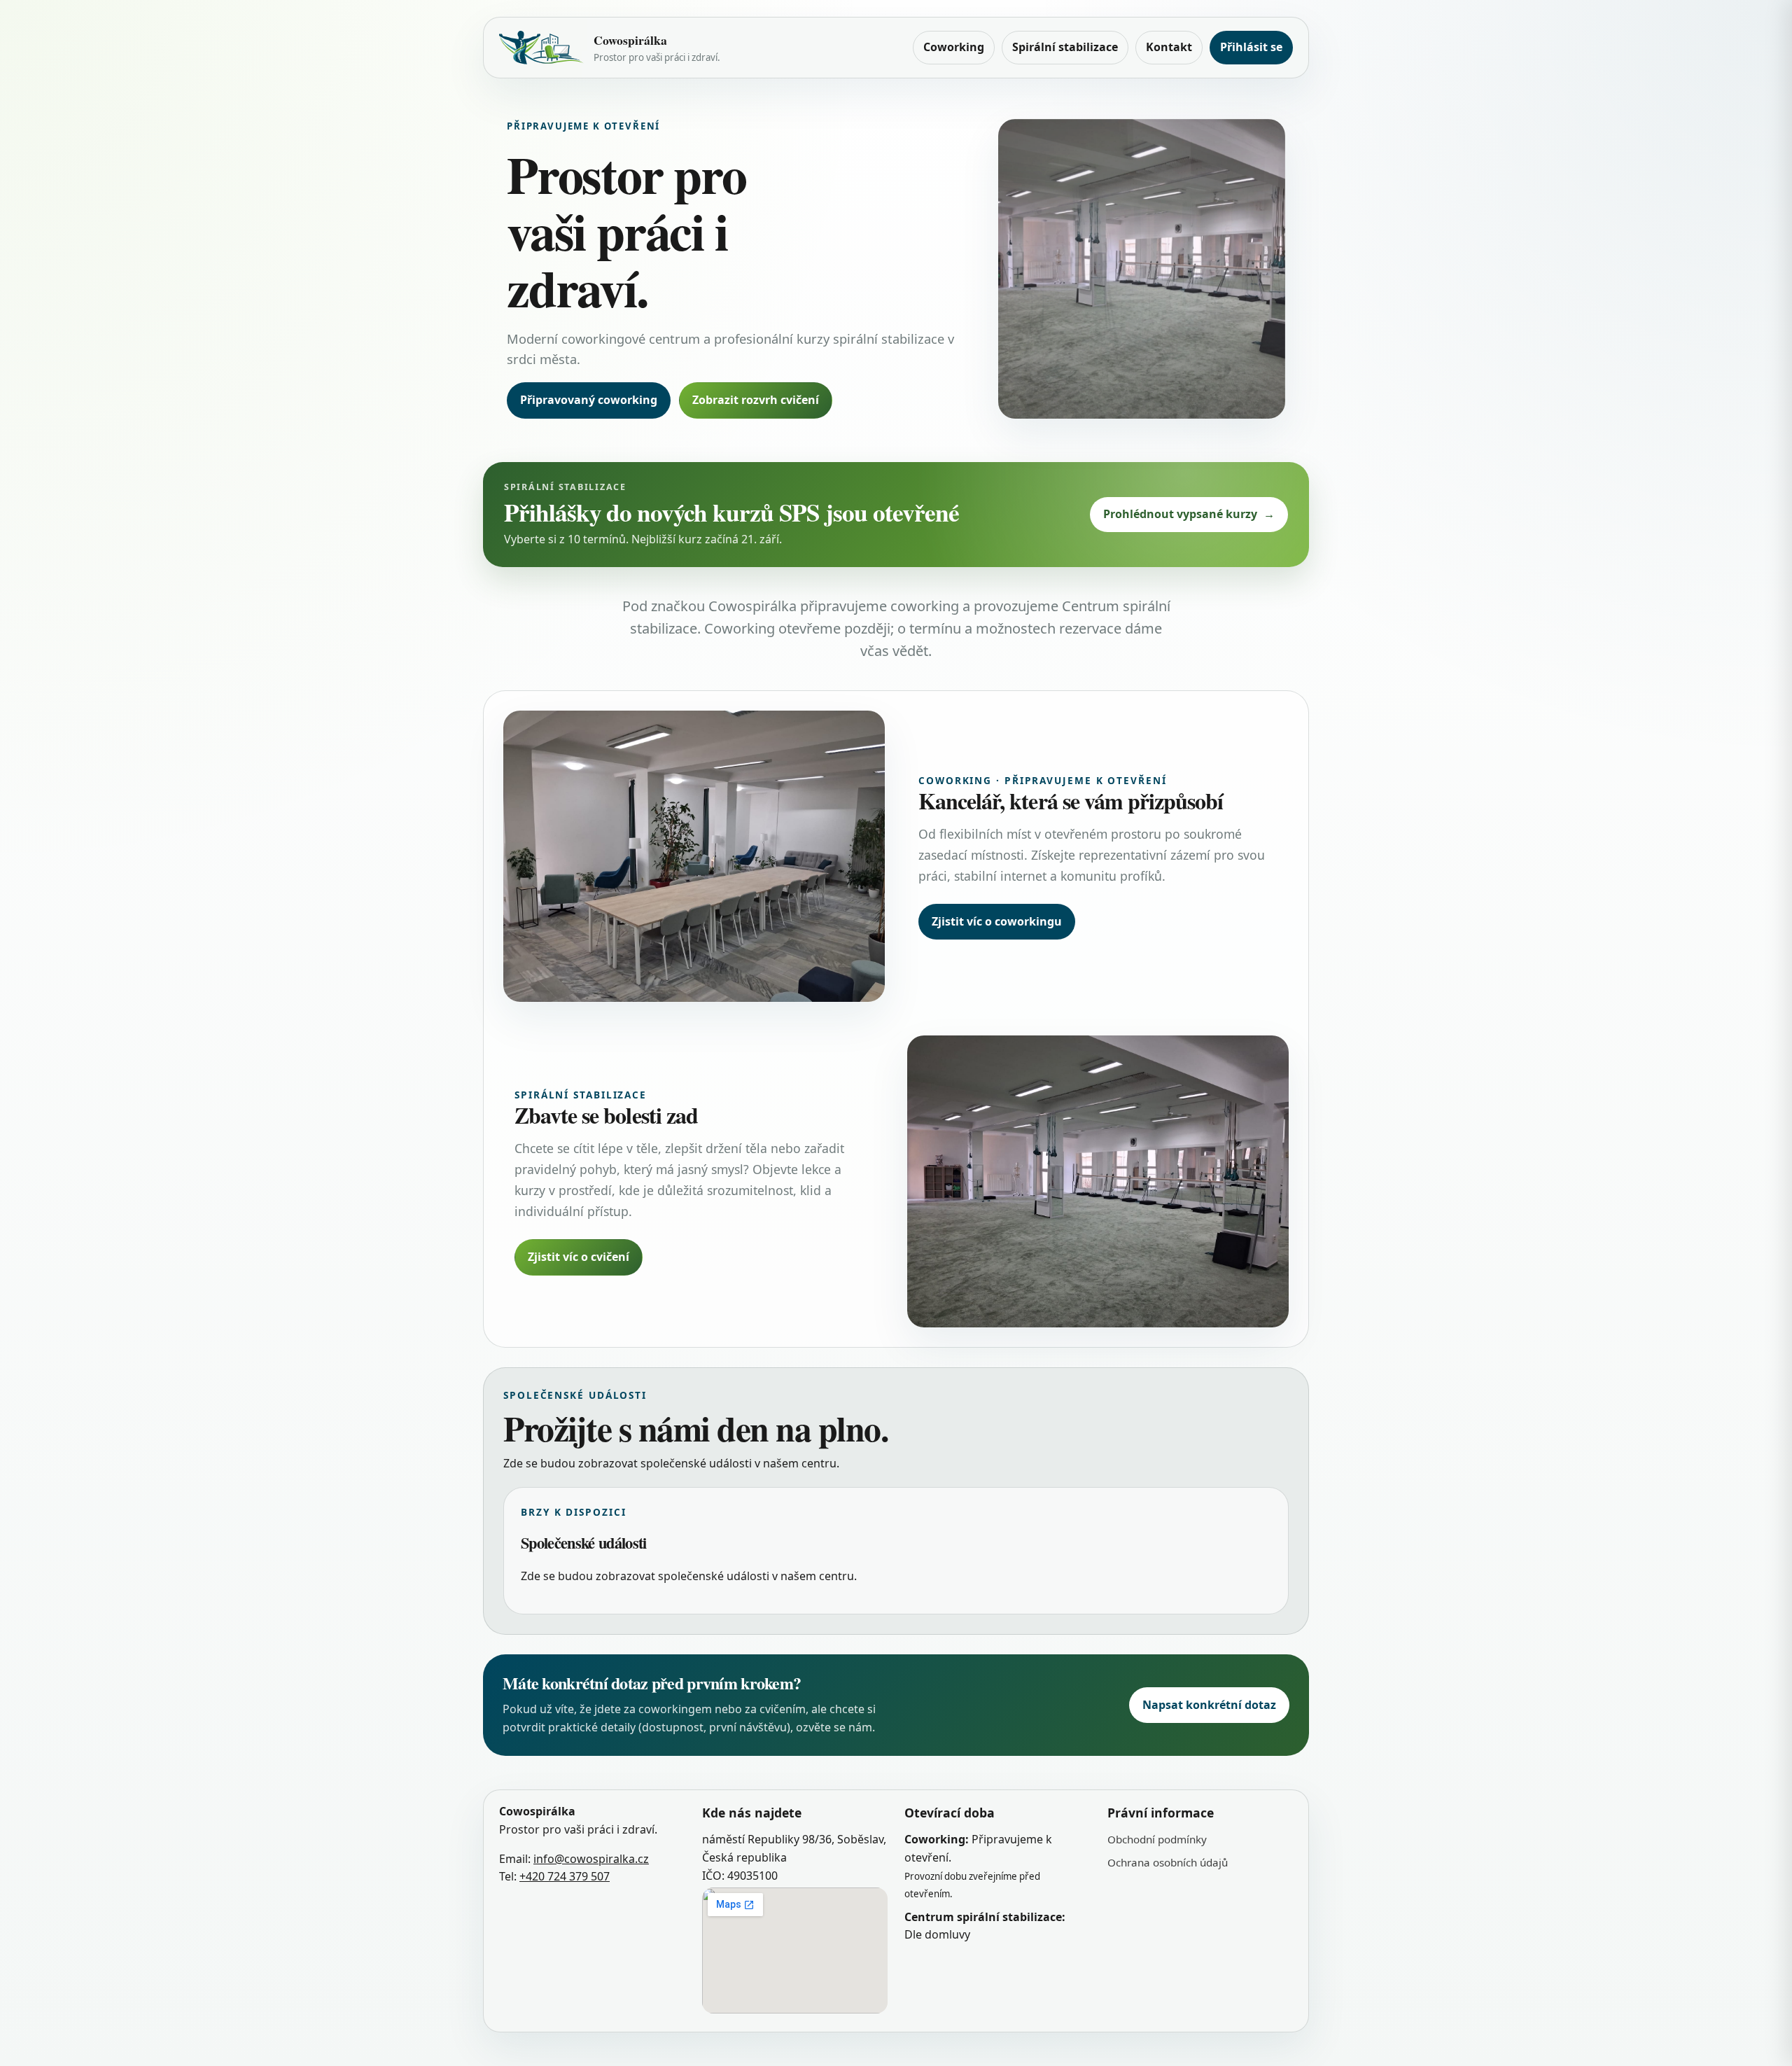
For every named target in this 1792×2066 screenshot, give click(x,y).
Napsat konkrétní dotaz (1209, 1705)
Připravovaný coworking (589, 400)
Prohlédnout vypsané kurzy (1189, 514)
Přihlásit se (1251, 47)
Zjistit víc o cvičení (579, 1257)
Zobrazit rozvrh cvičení (756, 400)
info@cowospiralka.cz (591, 1858)
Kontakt (1169, 47)
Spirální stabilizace (1065, 47)
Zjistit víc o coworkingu (997, 921)
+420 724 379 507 (565, 1876)
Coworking (954, 47)
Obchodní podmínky (1157, 1839)
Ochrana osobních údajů (1168, 1862)
